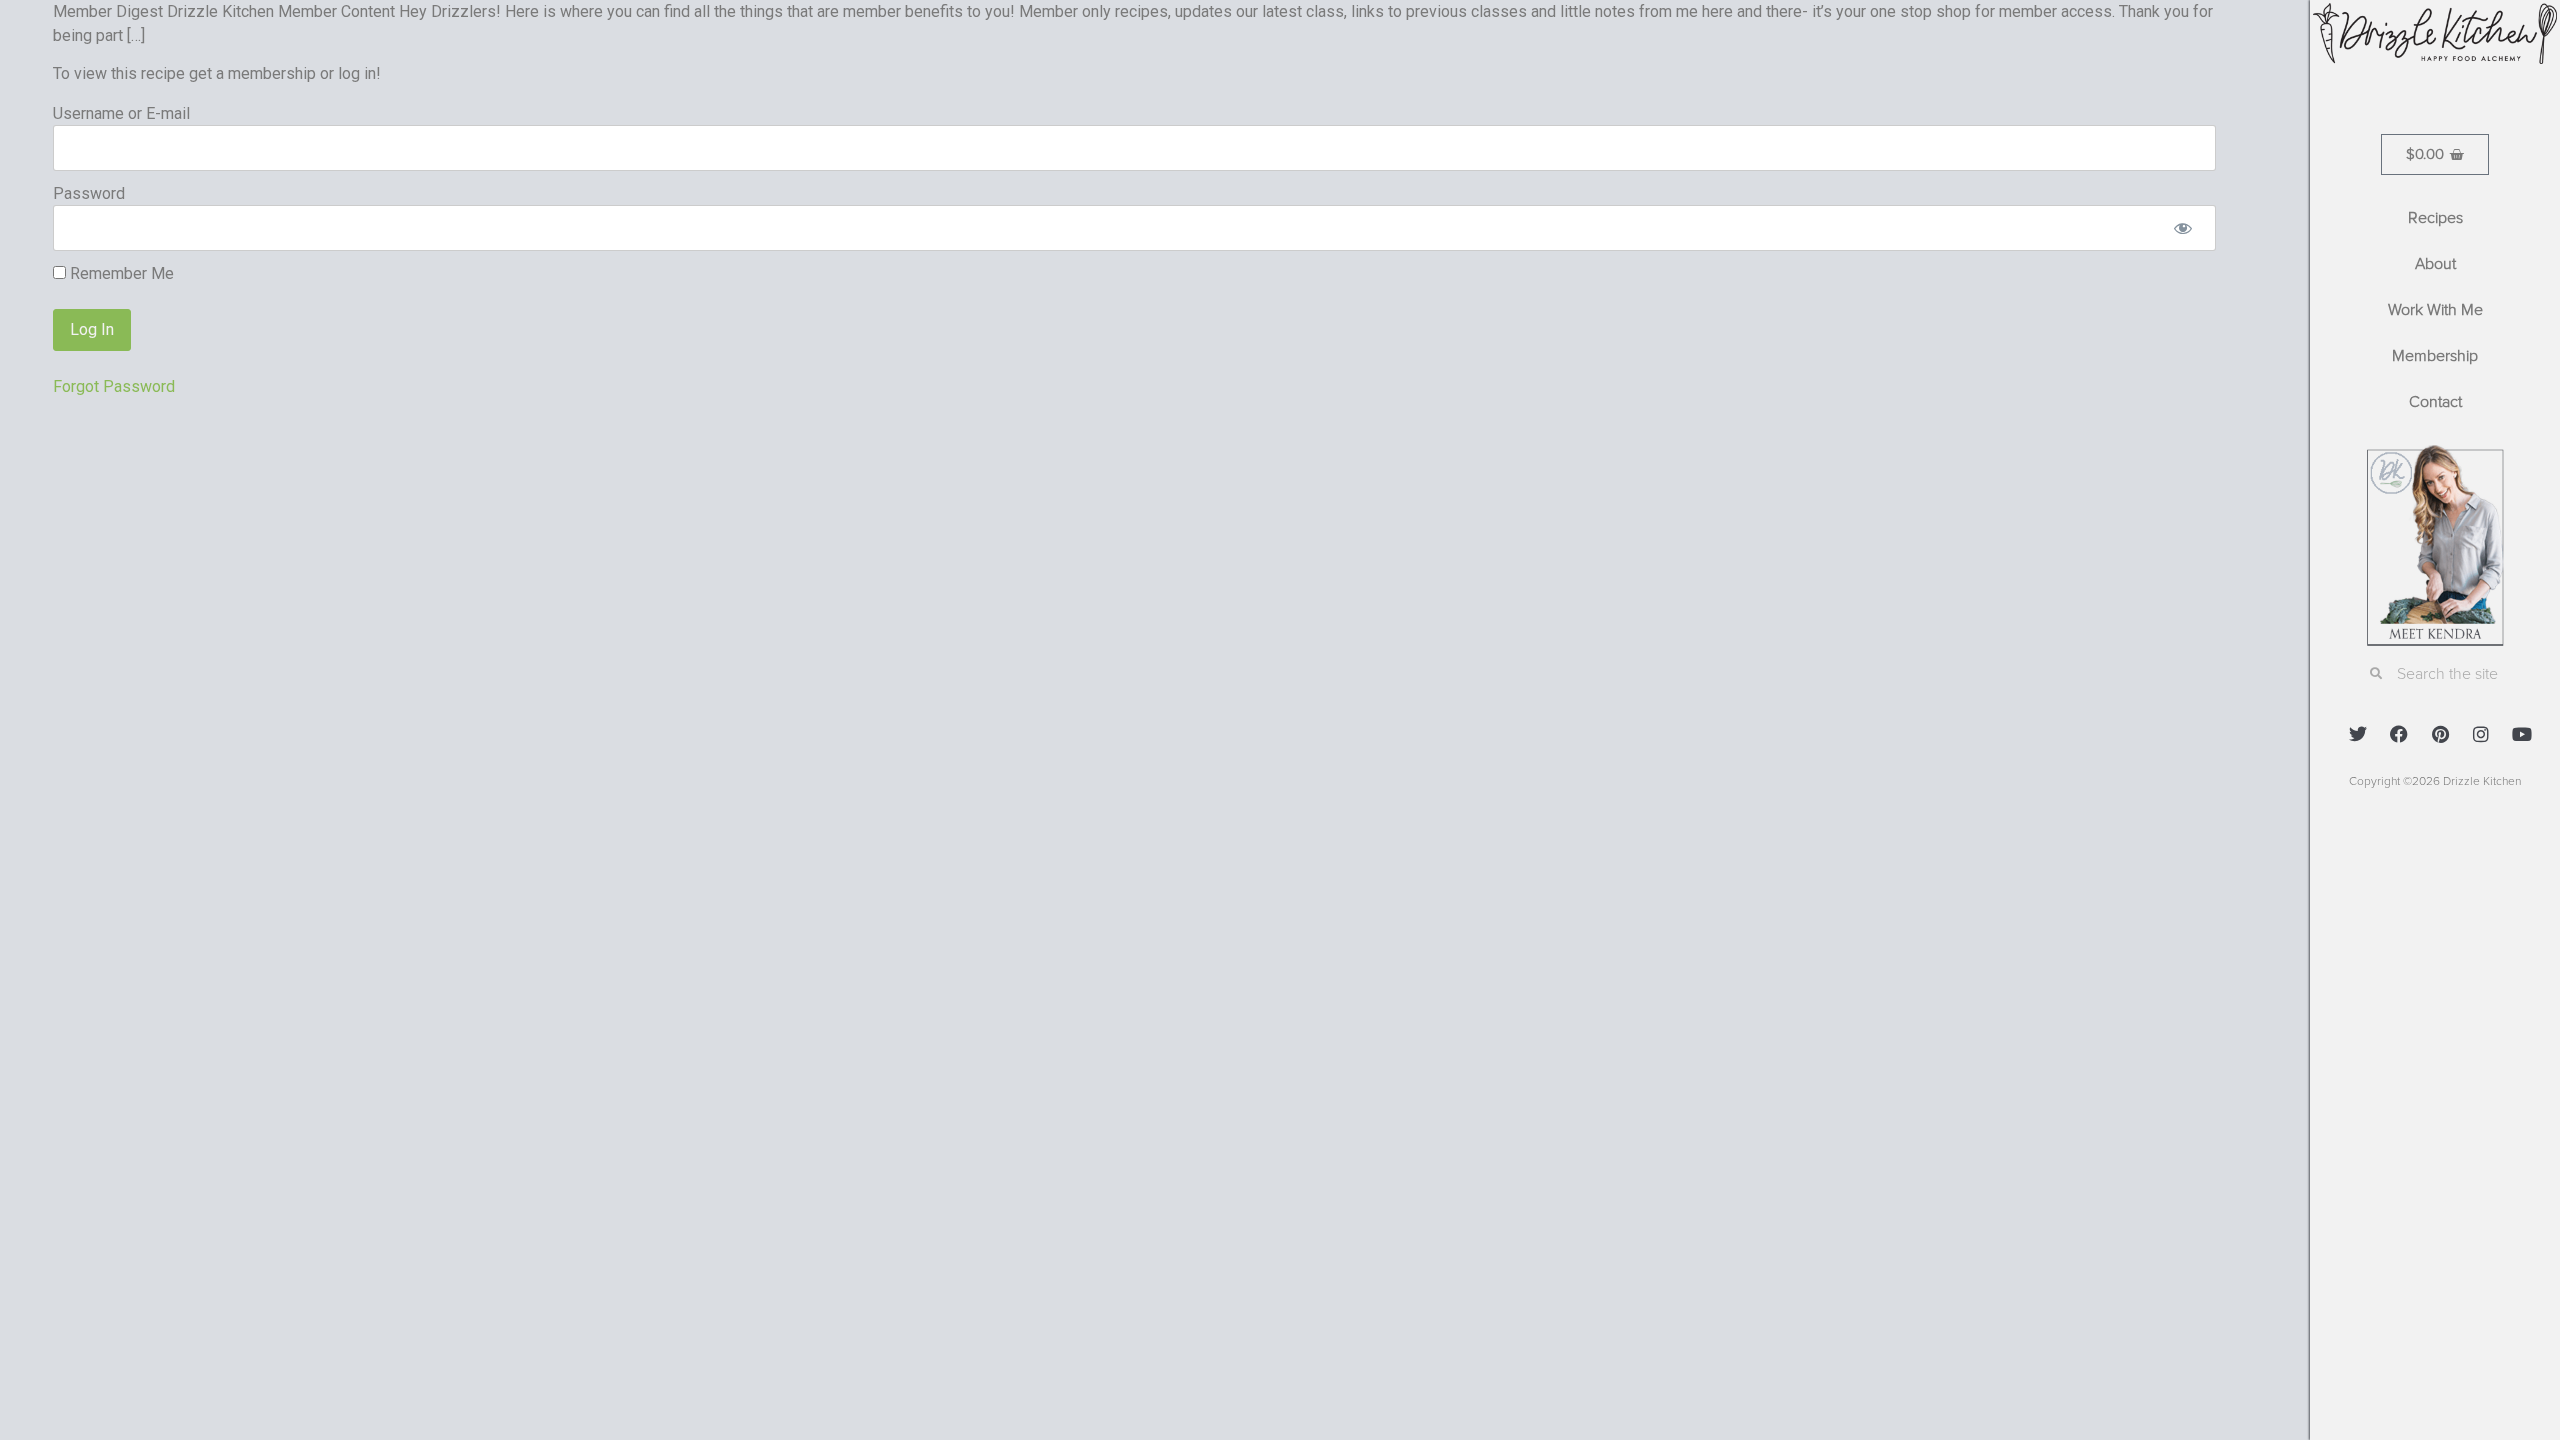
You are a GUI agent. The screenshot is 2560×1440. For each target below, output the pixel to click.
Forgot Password (114, 386)
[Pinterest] (2440, 734)
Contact (2435, 402)
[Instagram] (2481, 734)
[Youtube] (2522, 734)
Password (89, 193)
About (2435, 264)
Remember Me (120, 274)
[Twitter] (2358, 734)
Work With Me (2435, 310)
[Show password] (2183, 228)
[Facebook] (2399, 734)
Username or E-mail (121, 113)
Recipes (2435, 218)
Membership (2435, 356)
